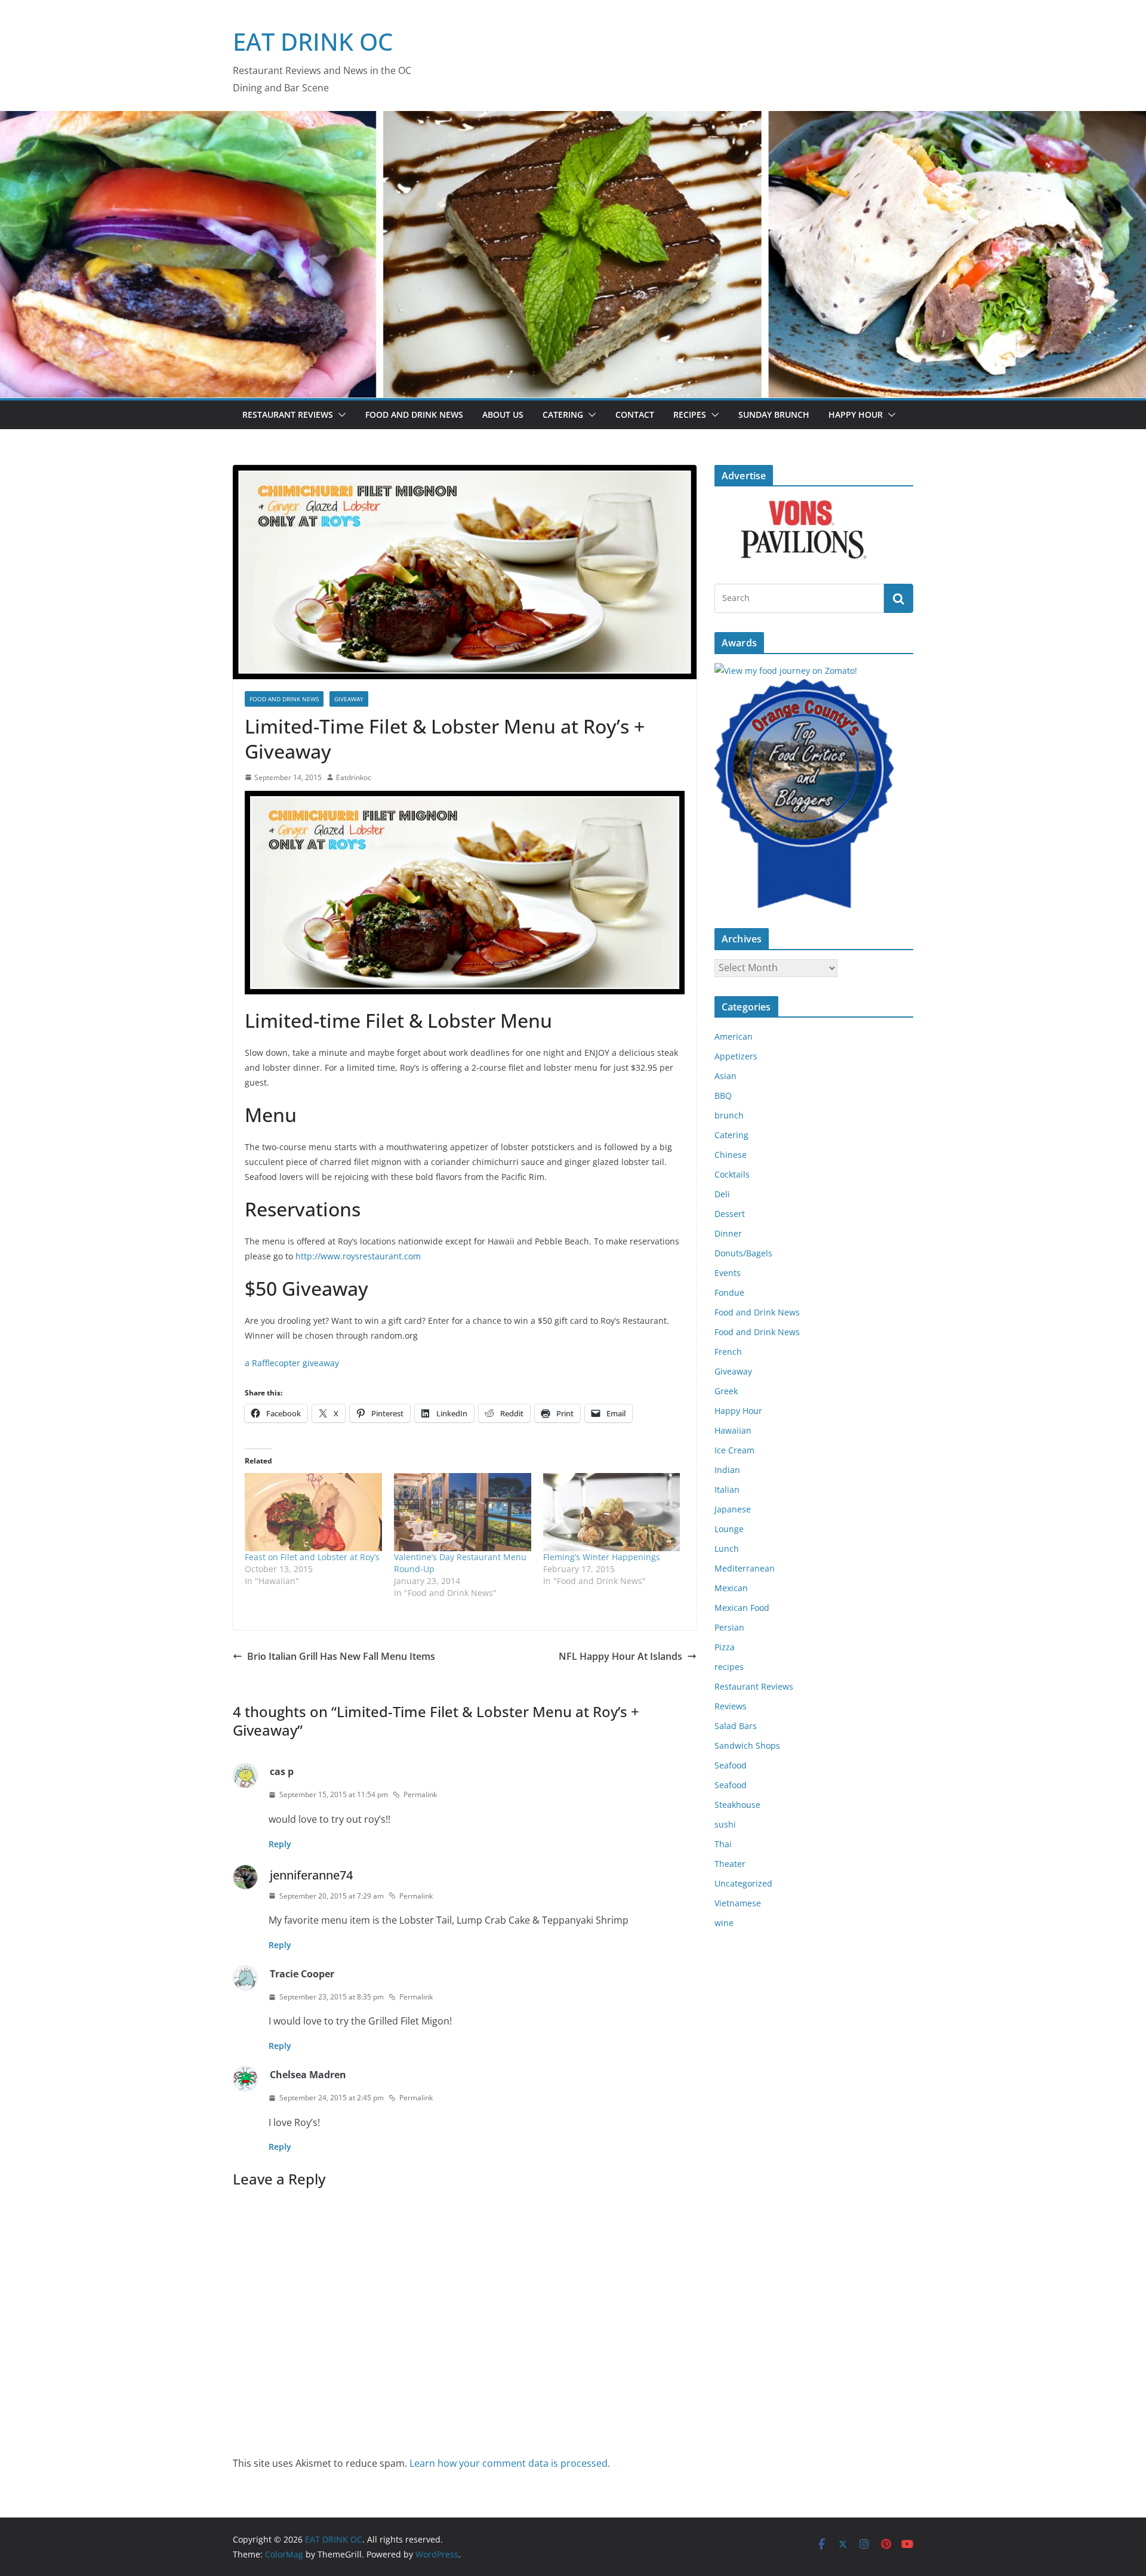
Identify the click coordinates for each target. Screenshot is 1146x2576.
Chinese (731, 1155)
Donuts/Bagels (743, 1253)
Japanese (733, 1509)
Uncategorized (743, 1883)
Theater (730, 1864)
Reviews (731, 1706)
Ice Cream (734, 1450)
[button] (340, 415)
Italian (727, 1489)
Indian (727, 1470)
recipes (729, 1667)
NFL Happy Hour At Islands (620, 1656)
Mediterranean (745, 1568)
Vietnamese (738, 1903)
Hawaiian (733, 1430)
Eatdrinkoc (354, 777)
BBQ (723, 1096)
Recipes (690, 415)
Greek (726, 1391)
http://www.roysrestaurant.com (359, 1256)
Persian (729, 1627)
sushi (725, 1824)
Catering (563, 415)
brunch (729, 1115)
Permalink (420, 1794)
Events (728, 1273)
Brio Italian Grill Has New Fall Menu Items (341, 1656)
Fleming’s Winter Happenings (602, 1557)
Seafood (731, 1765)
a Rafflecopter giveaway (292, 1363)
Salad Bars (736, 1726)
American (734, 1036)
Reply (280, 1844)
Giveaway (349, 699)
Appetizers (736, 1056)
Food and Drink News (414, 415)
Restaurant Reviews (288, 415)
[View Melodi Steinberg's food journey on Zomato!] (786, 671)
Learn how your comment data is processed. (510, 2463)
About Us (503, 415)
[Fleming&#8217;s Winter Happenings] (612, 1512)
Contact (635, 415)
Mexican (731, 1588)
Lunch (727, 1549)
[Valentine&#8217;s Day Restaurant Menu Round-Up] (463, 1512)
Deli (722, 1194)
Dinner (728, 1233)
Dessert (730, 1214)
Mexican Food (742, 1608)
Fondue (729, 1292)
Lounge (729, 1529)
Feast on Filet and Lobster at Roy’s (312, 1557)
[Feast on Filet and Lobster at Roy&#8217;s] (313, 1512)
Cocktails (732, 1174)
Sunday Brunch (774, 415)
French (728, 1352)
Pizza (725, 1647)
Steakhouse (737, 1805)
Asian (726, 1076)
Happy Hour (856, 415)
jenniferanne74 (311, 1875)
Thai (723, 1844)
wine (724, 1923)
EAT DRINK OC (313, 41)
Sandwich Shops (747, 1745)
